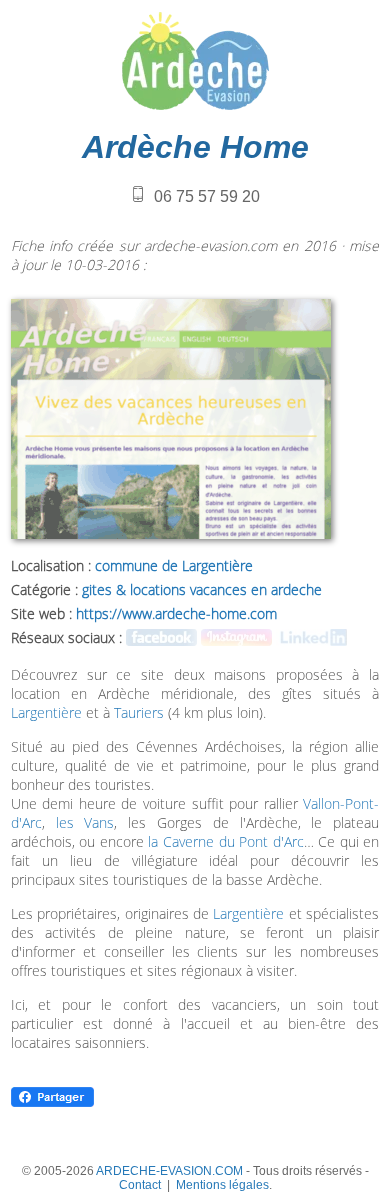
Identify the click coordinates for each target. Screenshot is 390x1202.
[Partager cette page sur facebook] (52, 1103)
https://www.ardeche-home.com (176, 613)
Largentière (46, 712)
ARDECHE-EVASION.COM (169, 1171)
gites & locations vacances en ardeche (202, 589)
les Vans (85, 822)
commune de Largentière (174, 565)
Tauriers (139, 712)
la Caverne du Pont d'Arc (225, 841)
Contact (140, 1185)
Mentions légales (222, 1185)
